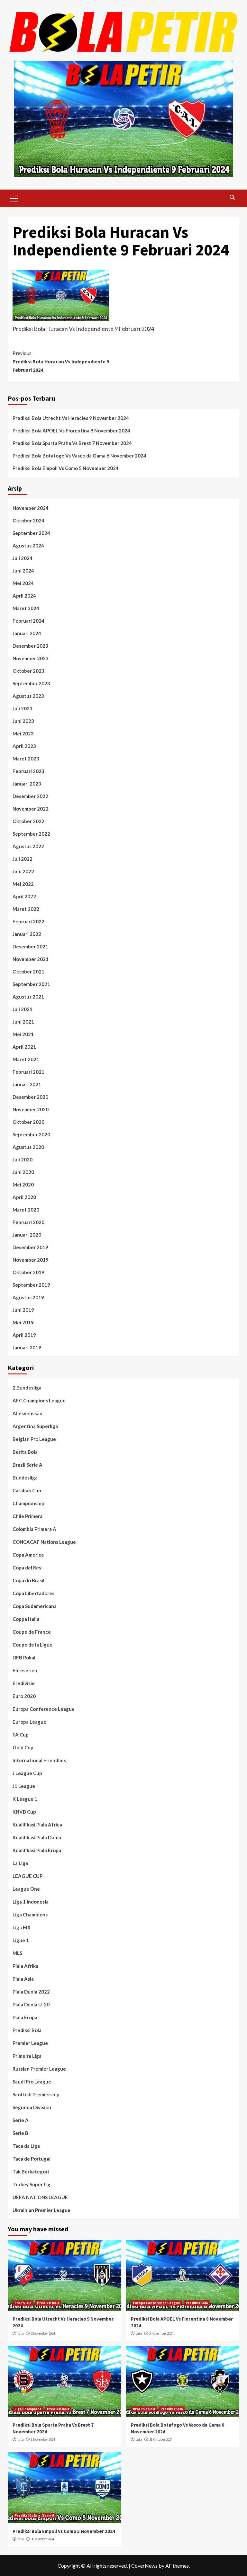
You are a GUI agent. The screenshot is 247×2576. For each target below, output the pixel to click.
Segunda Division (32, 2107)
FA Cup (21, 1735)
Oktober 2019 (28, 1272)
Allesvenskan (27, 1413)
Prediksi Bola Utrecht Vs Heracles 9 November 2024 (71, 418)
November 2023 (31, 658)
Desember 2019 (30, 1247)
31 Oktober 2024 (161, 2439)
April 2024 (24, 596)
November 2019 (31, 1260)
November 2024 (31, 508)
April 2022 (24, 896)
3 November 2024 (43, 2333)
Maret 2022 (26, 909)
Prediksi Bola (27, 2030)
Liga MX (22, 1927)
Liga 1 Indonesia (31, 1902)
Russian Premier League (39, 2069)
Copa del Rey (27, 1568)
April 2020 (24, 1197)
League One (26, 1889)
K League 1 (25, 1799)
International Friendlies (39, 1760)
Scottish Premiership (36, 2094)
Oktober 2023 (28, 671)
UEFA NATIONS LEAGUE (40, 2197)
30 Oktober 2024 (42, 2539)
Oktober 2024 (28, 520)
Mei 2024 (23, 583)
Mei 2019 (23, 1322)
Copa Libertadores (33, 1593)
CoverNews (144, 2566)
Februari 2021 (28, 1072)
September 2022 (31, 834)
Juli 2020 (23, 1159)
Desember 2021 (30, 946)
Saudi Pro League (32, 2082)
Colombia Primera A (34, 1529)
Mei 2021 (23, 1034)
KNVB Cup (24, 1812)
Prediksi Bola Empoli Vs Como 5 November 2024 (66, 468)
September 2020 (31, 1134)
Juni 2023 (23, 721)
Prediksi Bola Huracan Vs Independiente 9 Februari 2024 (61, 361)
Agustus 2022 (28, 846)
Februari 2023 (28, 771)
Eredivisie (24, 1683)
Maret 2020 (26, 1210)
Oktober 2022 (28, 821)
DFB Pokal (24, 1657)
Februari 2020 (28, 1222)
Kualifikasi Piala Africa (37, 1825)
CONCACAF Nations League (44, 1542)
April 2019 (24, 1335)
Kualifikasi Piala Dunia (37, 1837)
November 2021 (31, 959)
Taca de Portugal (32, 2159)
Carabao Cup (27, 1490)
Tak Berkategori (31, 2172)
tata (21, 2333)
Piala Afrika (25, 1966)
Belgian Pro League (34, 1439)
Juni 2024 (23, 571)
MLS (17, 1953)
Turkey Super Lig (32, 2184)
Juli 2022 (23, 859)
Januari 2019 (27, 1347)
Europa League (29, 1722)
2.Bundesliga (27, 1388)
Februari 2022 (28, 921)
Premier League (30, 2043)
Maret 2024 (26, 608)
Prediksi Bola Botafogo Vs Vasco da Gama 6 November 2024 (79, 456)
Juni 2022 (23, 871)
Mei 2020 (23, 1185)
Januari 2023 (27, 784)
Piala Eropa (25, 2017)
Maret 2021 (26, 1059)
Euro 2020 (24, 1696)
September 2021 (31, 984)
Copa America (28, 1555)
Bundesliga (25, 1478)
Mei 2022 (23, 884)
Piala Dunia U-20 (31, 2004)
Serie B (20, 2133)
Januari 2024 (27, 633)
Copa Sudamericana (35, 1606)
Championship (28, 1503)
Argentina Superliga (35, 1426)
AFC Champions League (39, 1400)
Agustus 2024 (28, 546)
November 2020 (31, 1109)
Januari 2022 (27, 934)
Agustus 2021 (28, 997)
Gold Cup (23, 1747)
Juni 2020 (23, 1172)
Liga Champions (30, 1914)
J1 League (24, 1786)
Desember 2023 (30, 646)
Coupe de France (32, 1632)
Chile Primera (27, 1516)
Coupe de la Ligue (32, 1645)
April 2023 (24, 746)
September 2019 (31, 1285)
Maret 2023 (26, 759)
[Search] (232, 197)
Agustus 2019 (28, 1297)
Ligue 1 (21, 1940)
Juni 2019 (23, 1310)
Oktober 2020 (28, 1122)
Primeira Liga (27, 2056)
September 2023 (31, 683)
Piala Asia (23, 1979)
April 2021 (24, 1047)
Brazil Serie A (27, 1465)
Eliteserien (25, 1670)
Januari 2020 (27, 1235)
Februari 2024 (28, 621)
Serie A (21, 2120)
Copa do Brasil (28, 1580)
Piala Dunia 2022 (31, 1992)
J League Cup (27, 1773)
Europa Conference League (44, 1709)
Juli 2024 (23, 558)
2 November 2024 (161, 2333)
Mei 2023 (23, 733)
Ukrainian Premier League (41, 2210)
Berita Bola (25, 1452)
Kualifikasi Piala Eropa (37, 1850)
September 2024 (31, 533)
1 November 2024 (43, 2439)
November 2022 (31, 809)
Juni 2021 (23, 1022)
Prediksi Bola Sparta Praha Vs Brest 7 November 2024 (72, 443)
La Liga (20, 1863)
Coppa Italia (26, 1619)
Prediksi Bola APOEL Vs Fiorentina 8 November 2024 (71, 431)
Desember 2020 (30, 1097)
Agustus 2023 (28, 696)
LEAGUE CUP (27, 1876)
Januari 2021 (27, 1084)
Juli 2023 (23, 708)
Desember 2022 (30, 796)
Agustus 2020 (28, 1147)
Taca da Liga (26, 2146)
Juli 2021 (23, 1009)
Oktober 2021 (28, 972)
